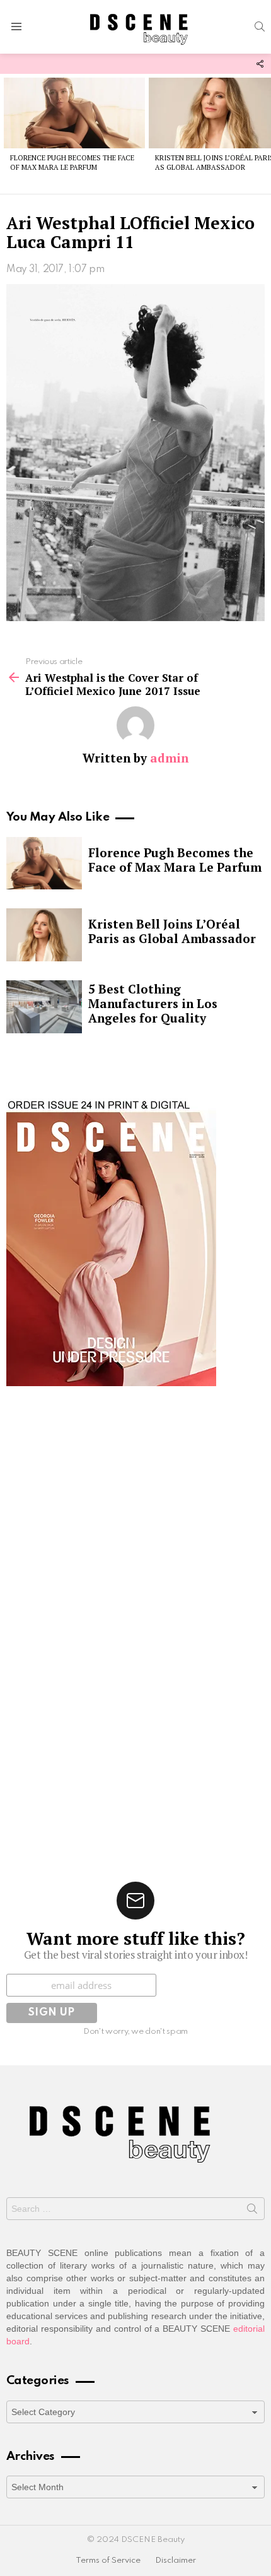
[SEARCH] (260, 27)
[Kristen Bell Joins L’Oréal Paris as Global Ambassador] (44, 935)
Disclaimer (176, 2561)
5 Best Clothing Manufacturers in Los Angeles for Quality (153, 1003)
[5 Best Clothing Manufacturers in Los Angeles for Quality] (44, 1007)
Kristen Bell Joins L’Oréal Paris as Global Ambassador (172, 931)
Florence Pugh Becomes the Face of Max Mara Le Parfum (72, 163)
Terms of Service (108, 2561)
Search (252, 2211)
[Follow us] (260, 64)
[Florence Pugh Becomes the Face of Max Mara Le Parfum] (74, 113)
